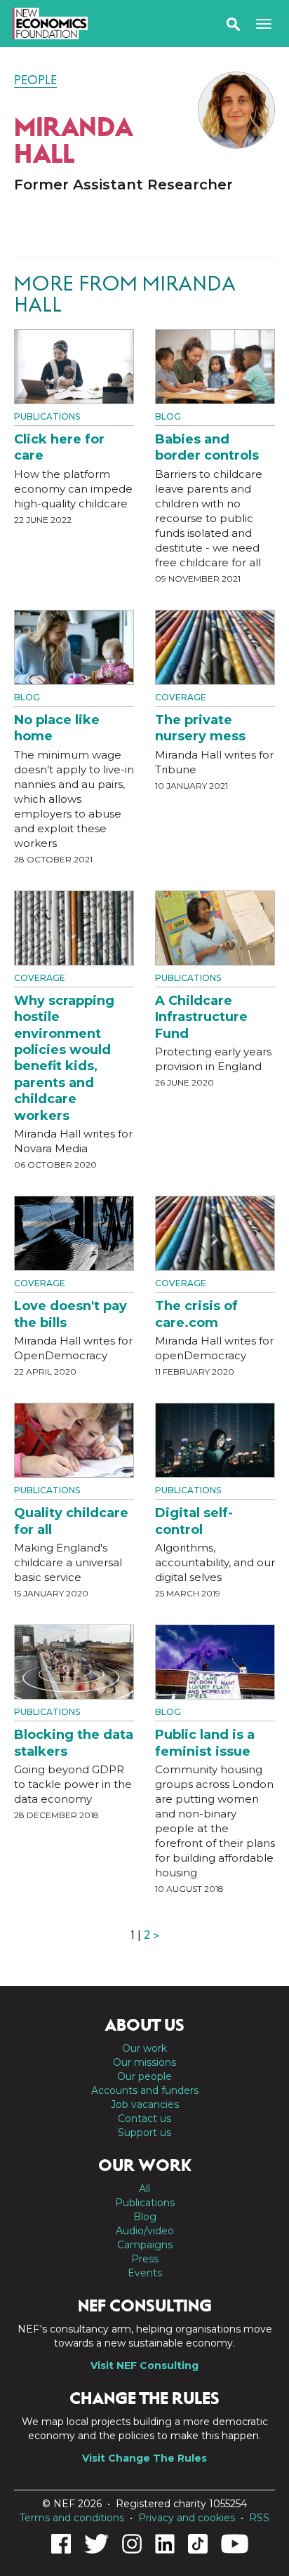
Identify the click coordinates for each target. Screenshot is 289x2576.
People (35, 80)
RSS (259, 2518)
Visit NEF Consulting (144, 2365)
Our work (144, 2048)
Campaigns (145, 2245)
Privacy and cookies (187, 2518)
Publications (47, 416)
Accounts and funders (145, 2090)
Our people (144, 2076)
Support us (144, 2133)
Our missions (144, 2062)
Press (145, 2259)
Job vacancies (145, 2104)
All (144, 2189)
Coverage (181, 697)
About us (144, 2025)
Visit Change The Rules (144, 2458)
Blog (168, 416)
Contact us (144, 2118)
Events (145, 2273)
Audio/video (145, 2231)
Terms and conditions (72, 2518)
